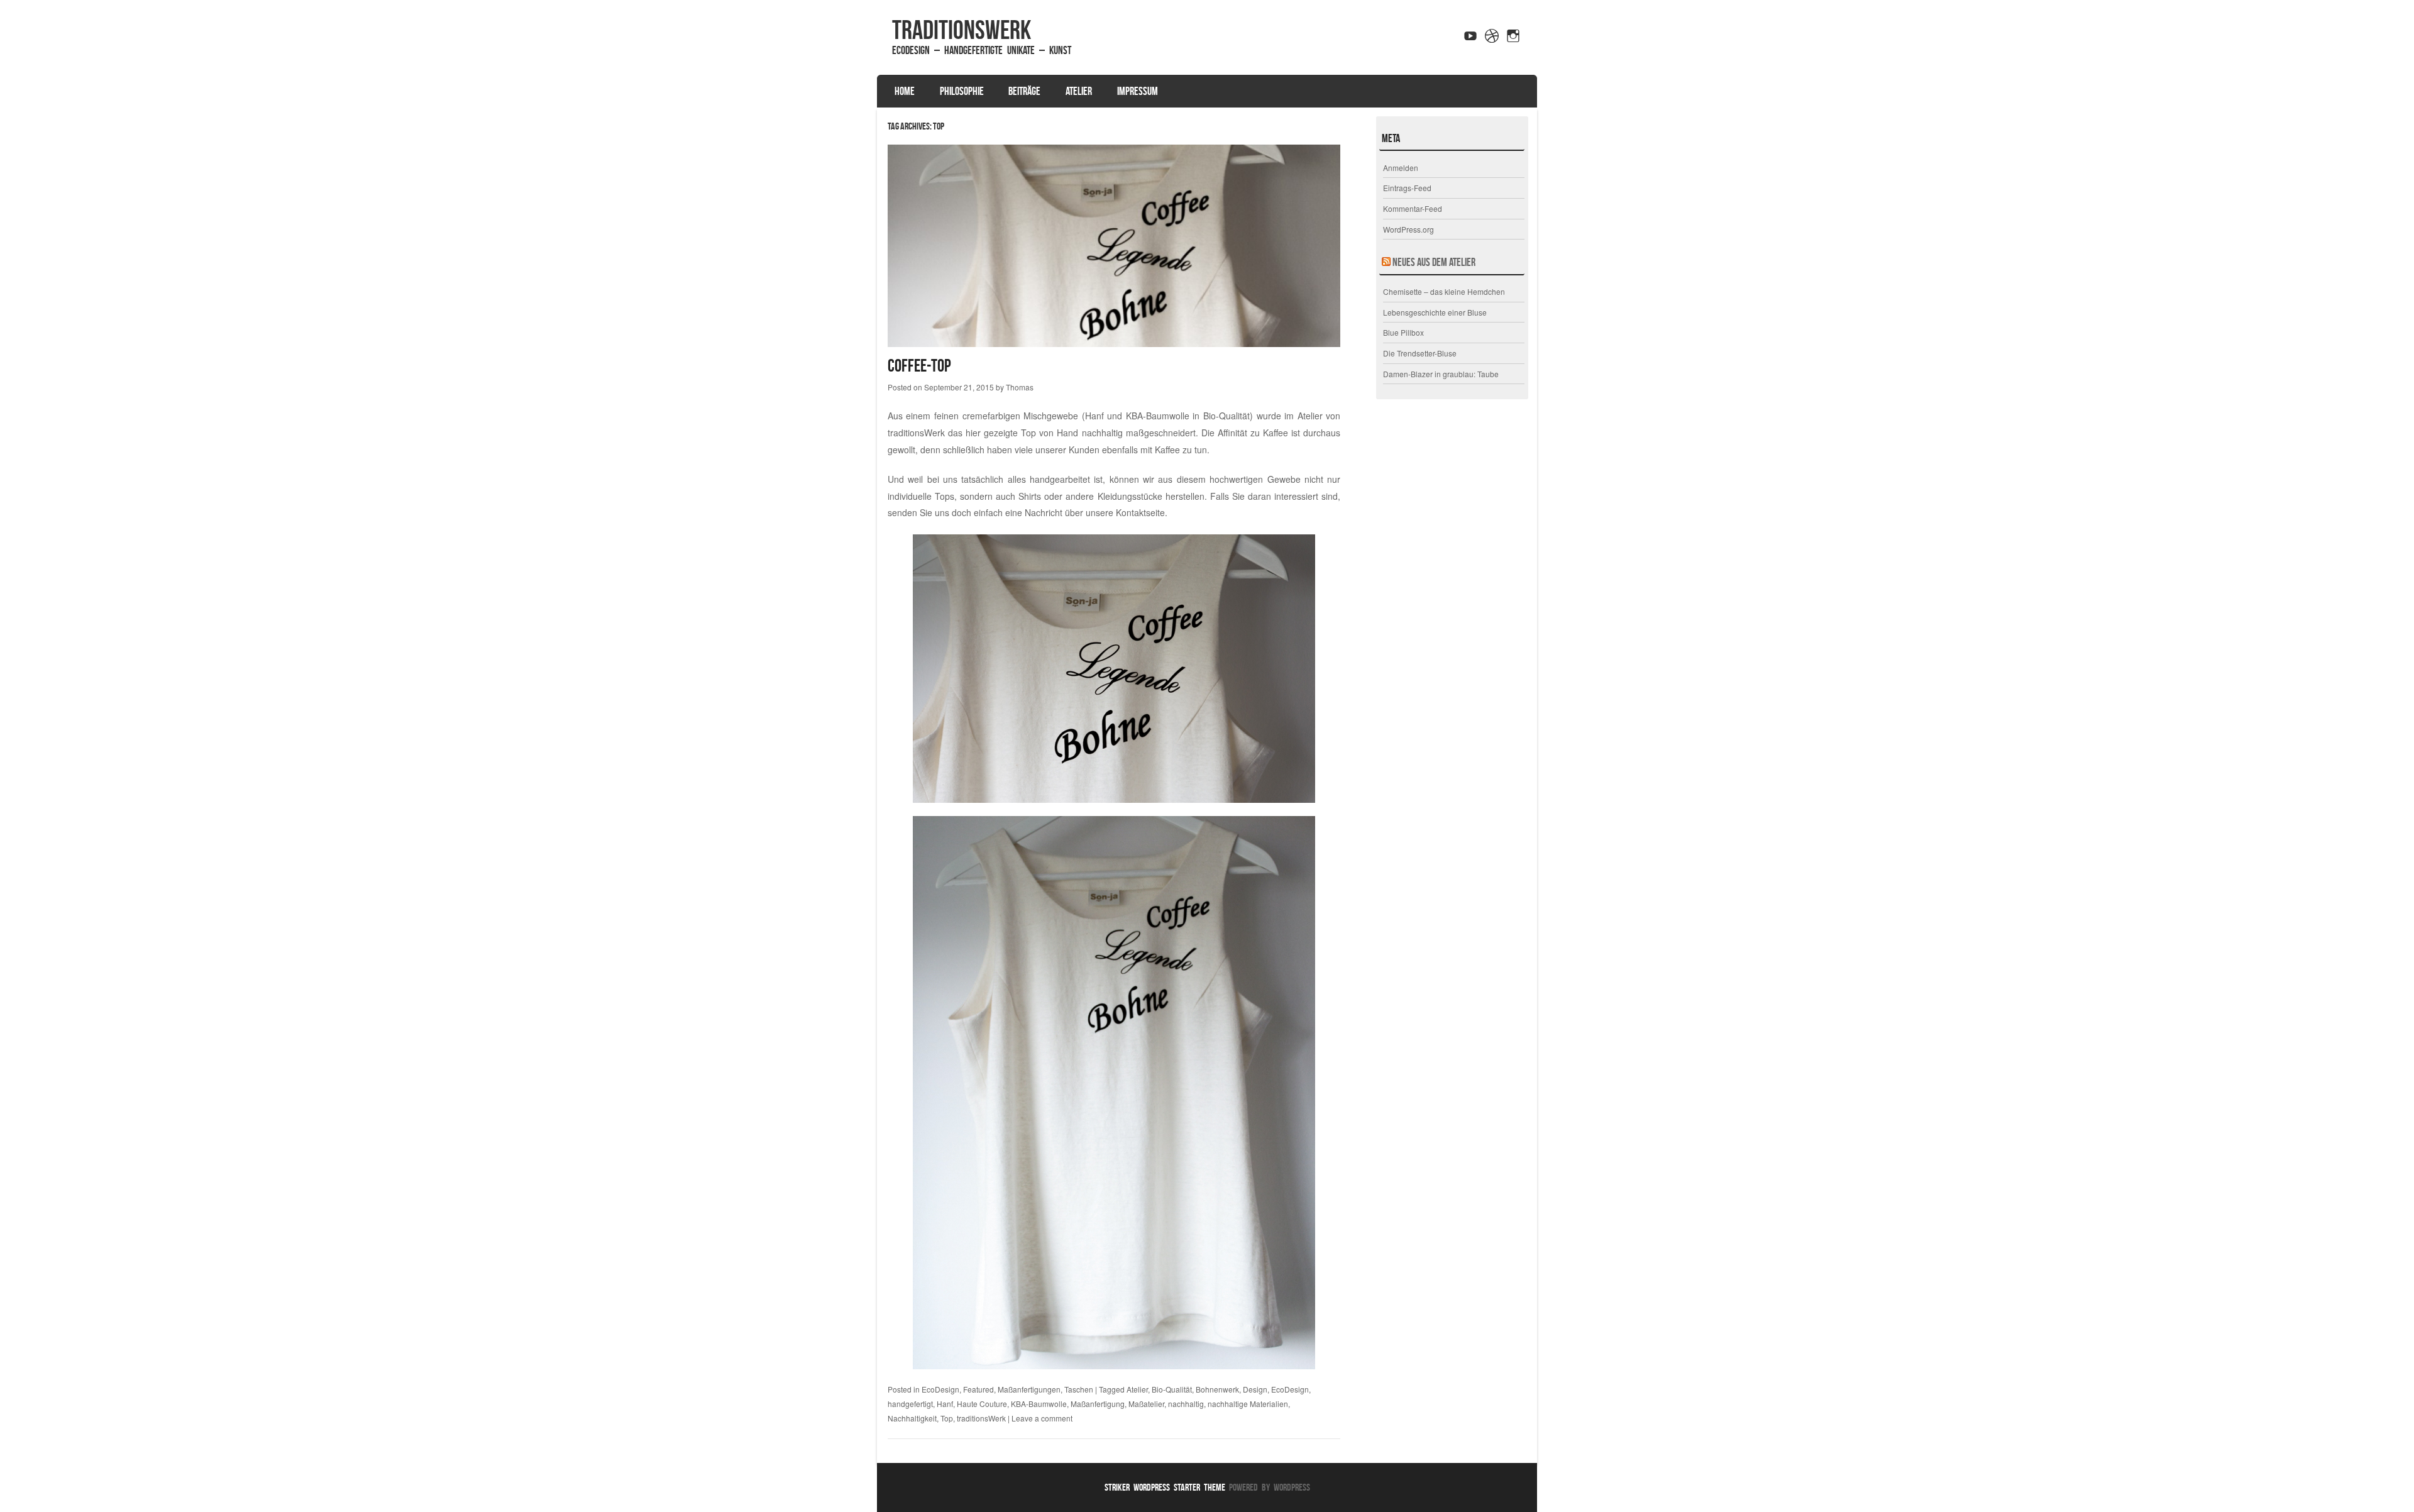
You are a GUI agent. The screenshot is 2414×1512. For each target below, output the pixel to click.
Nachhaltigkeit (912, 1418)
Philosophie (962, 91)
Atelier (1079, 91)
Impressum (1138, 91)
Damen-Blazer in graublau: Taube (1441, 374)
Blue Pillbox (1403, 332)
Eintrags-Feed (1407, 188)
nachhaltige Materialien (1248, 1404)
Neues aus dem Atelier (1434, 262)
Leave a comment (1042, 1418)
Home (905, 91)
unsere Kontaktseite (1125, 512)
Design (1255, 1389)
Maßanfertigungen (1029, 1389)
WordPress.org (1408, 229)
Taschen (1079, 1389)
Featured (978, 1389)
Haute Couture (982, 1404)
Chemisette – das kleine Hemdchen (1444, 291)
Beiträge (1024, 91)
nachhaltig (1186, 1404)
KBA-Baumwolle (1039, 1404)
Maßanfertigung (1098, 1404)
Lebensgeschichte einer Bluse (1435, 312)
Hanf (945, 1404)
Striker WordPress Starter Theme (1165, 1487)
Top (947, 1418)
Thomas (1020, 387)
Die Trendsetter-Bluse (1420, 353)
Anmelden (1401, 168)
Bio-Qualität (1172, 1389)
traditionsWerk (962, 30)
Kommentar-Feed (1413, 208)
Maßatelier (1146, 1404)
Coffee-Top (919, 366)
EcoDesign (940, 1389)
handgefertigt (910, 1404)
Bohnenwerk (1217, 1389)
